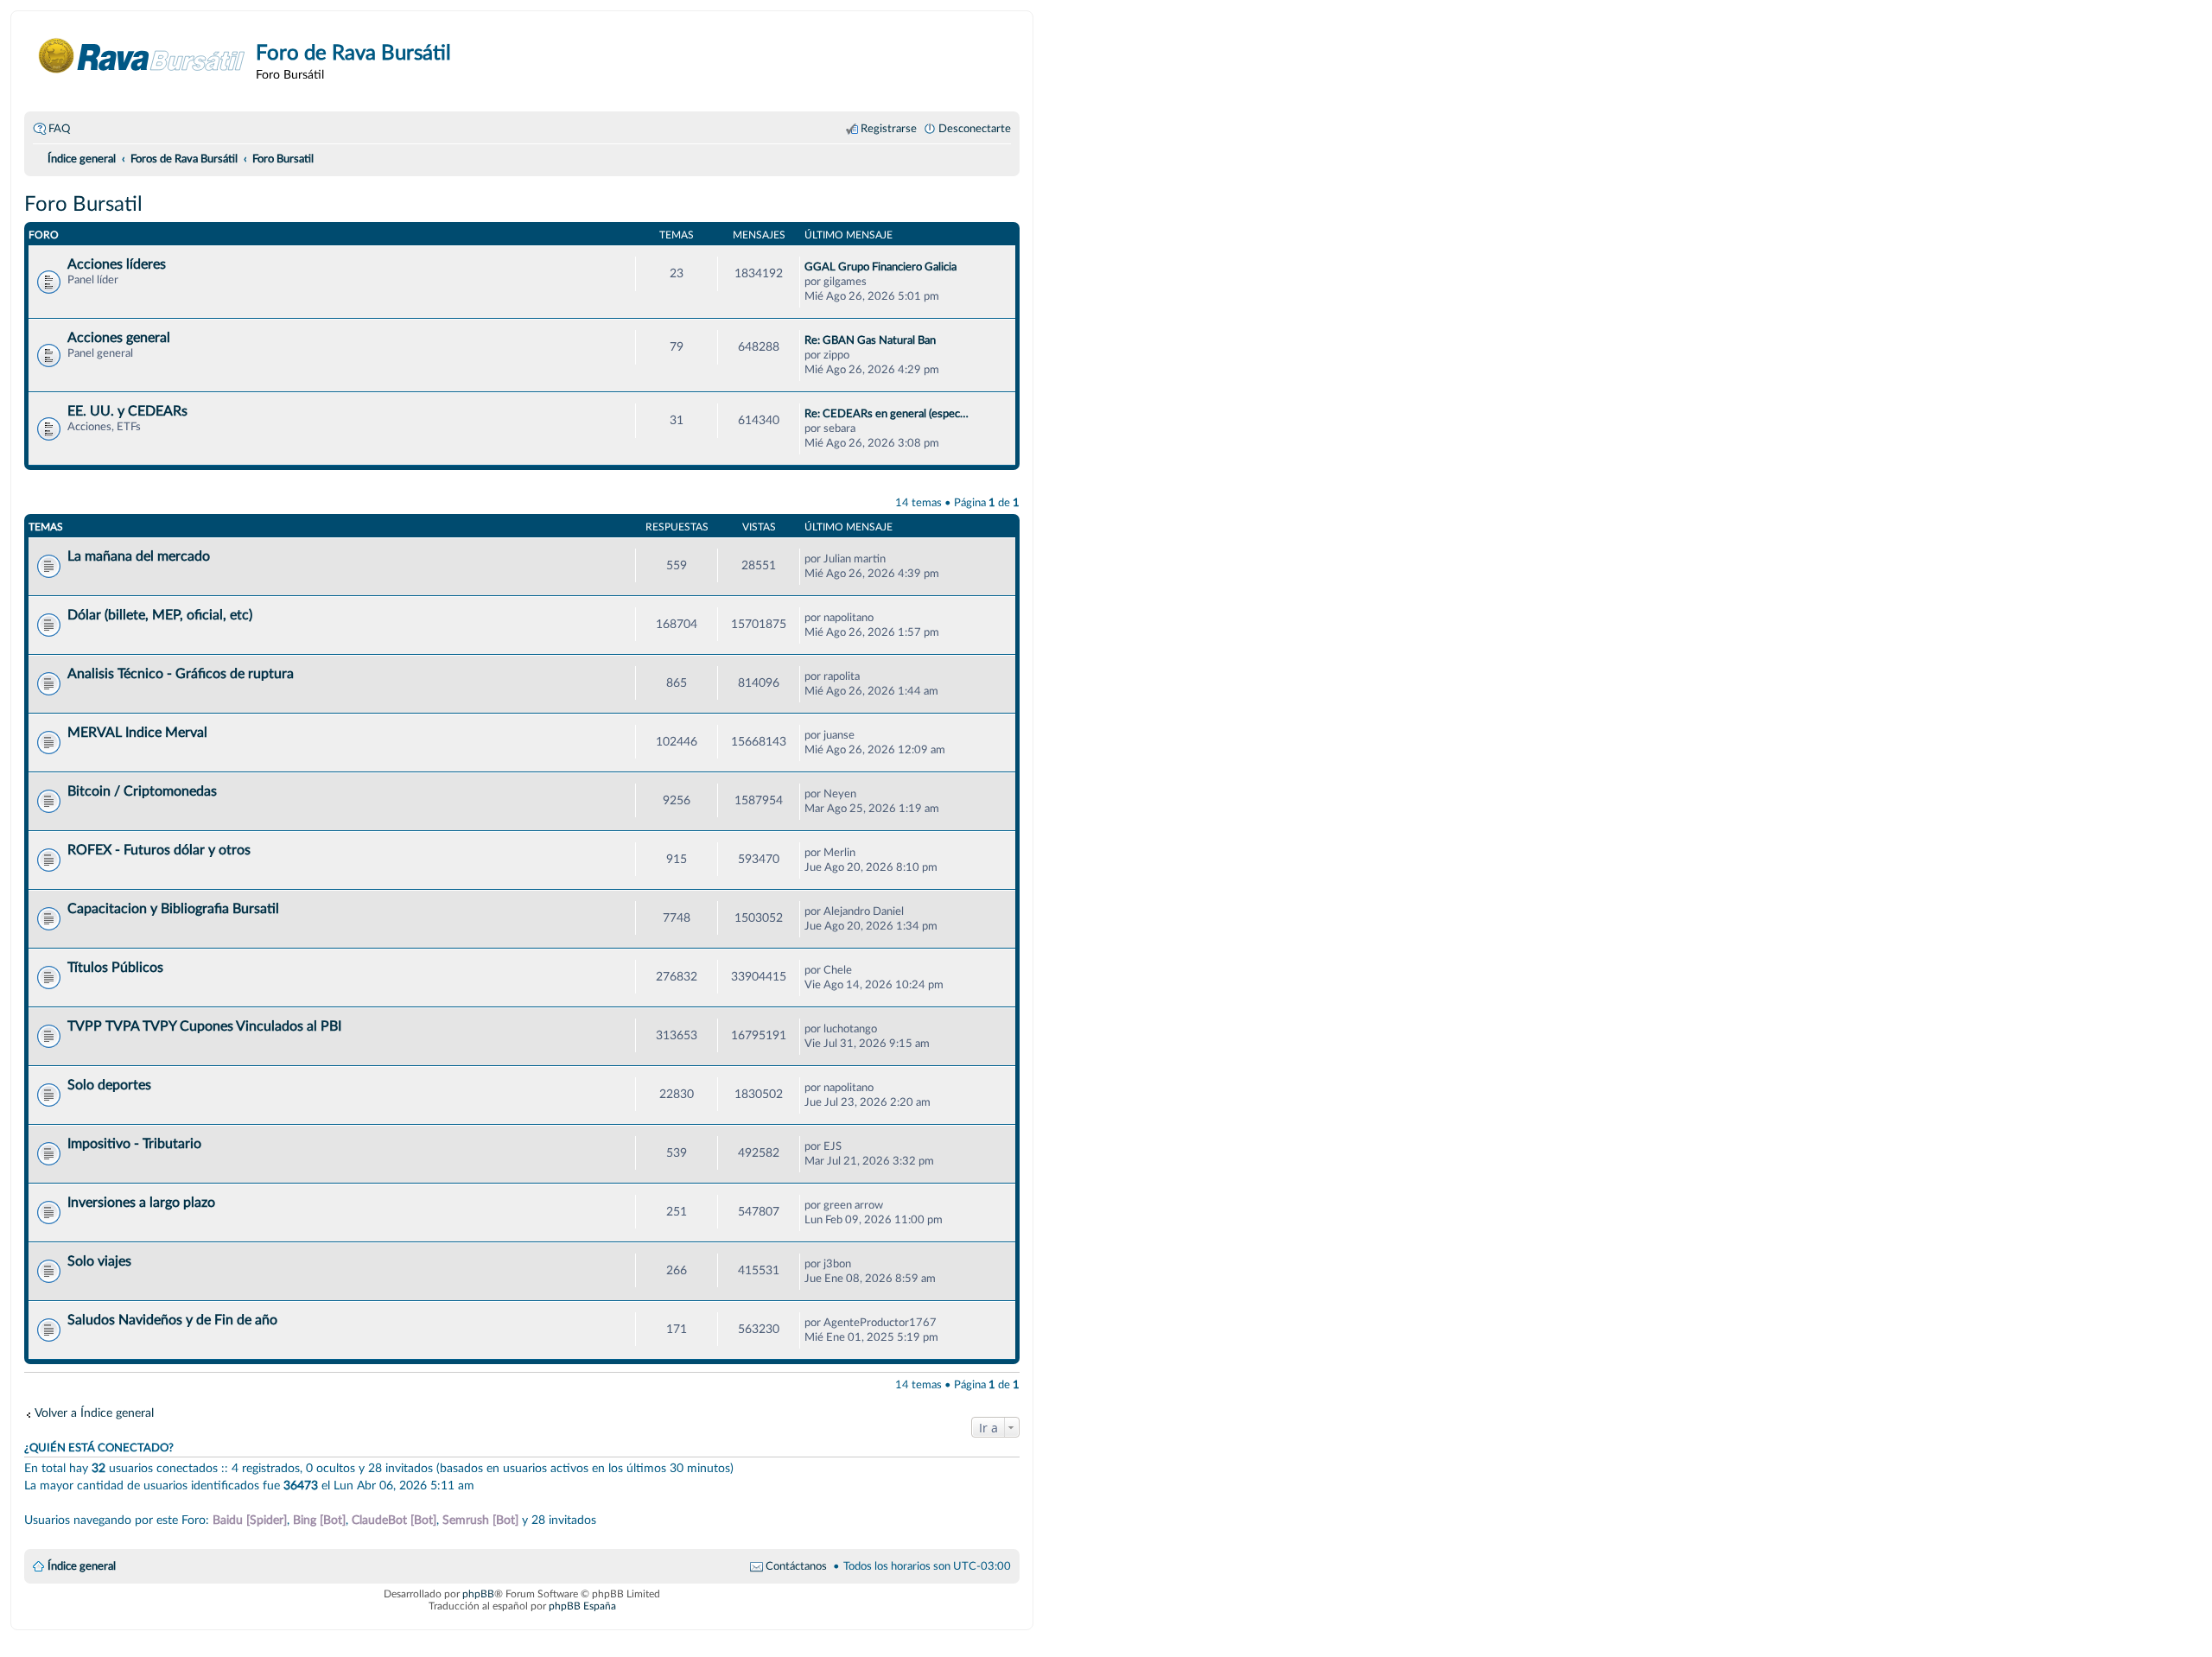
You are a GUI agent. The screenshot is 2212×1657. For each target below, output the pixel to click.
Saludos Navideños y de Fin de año (172, 1320)
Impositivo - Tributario (134, 1144)
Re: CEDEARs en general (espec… (887, 414)
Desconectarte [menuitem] (975, 129)
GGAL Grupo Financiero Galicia (880, 267)
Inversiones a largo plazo (141, 1203)
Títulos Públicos (115, 968)
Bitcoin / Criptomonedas (142, 791)
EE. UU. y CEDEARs (127, 411)
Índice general (82, 1566)
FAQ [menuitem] (59, 129)
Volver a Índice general (94, 1413)
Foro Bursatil (83, 205)
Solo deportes (109, 1085)
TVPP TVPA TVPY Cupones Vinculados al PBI (204, 1026)
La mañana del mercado (139, 556)
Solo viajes (99, 1261)
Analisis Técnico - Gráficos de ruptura (181, 674)
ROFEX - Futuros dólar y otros (159, 850)
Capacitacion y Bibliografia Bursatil (173, 909)
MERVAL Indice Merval (137, 733)
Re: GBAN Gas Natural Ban (870, 340)
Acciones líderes (117, 264)
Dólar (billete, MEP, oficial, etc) (160, 615)
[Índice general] (142, 56)
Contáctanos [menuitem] (796, 1566)
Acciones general (119, 338)
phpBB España (582, 1606)
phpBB (478, 1594)
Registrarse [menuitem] (889, 129)
